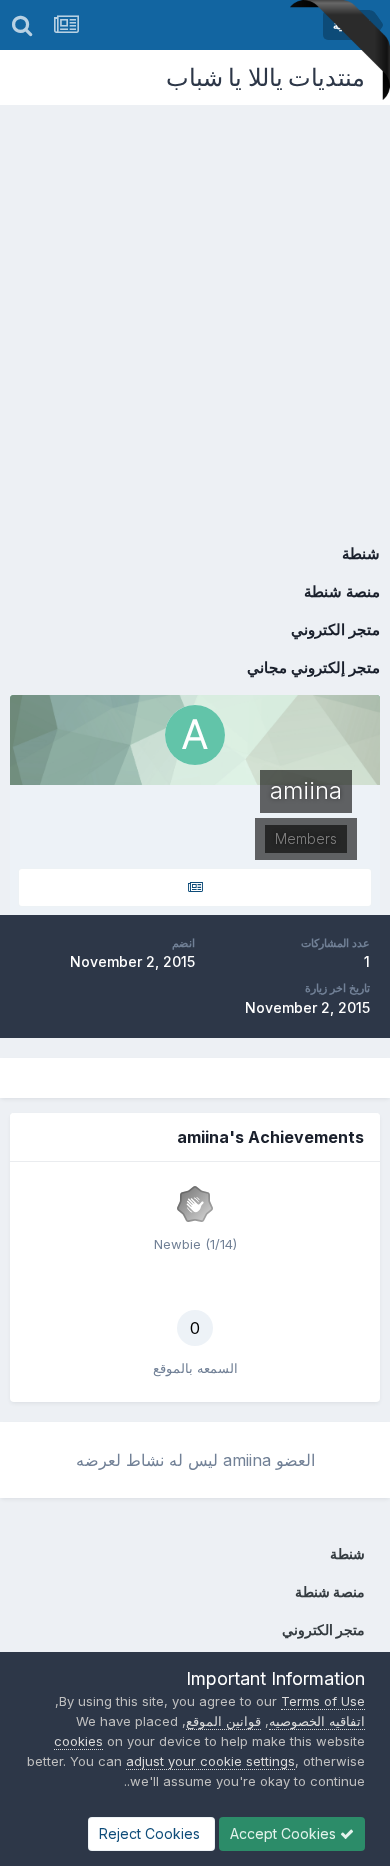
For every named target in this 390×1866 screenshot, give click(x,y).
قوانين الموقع (223, 1721)
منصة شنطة (342, 591)
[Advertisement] (195, 310)
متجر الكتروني (335, 629)
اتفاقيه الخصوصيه (317, 1721)
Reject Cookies (151, 1833)
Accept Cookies (285, 1833)
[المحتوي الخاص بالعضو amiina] (195, 887)
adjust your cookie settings (210, 1761)
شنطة (361, 553)
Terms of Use (323, 1701)
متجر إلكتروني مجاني (313, 667)
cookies (78, 1741)
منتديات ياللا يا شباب (266, 77)
